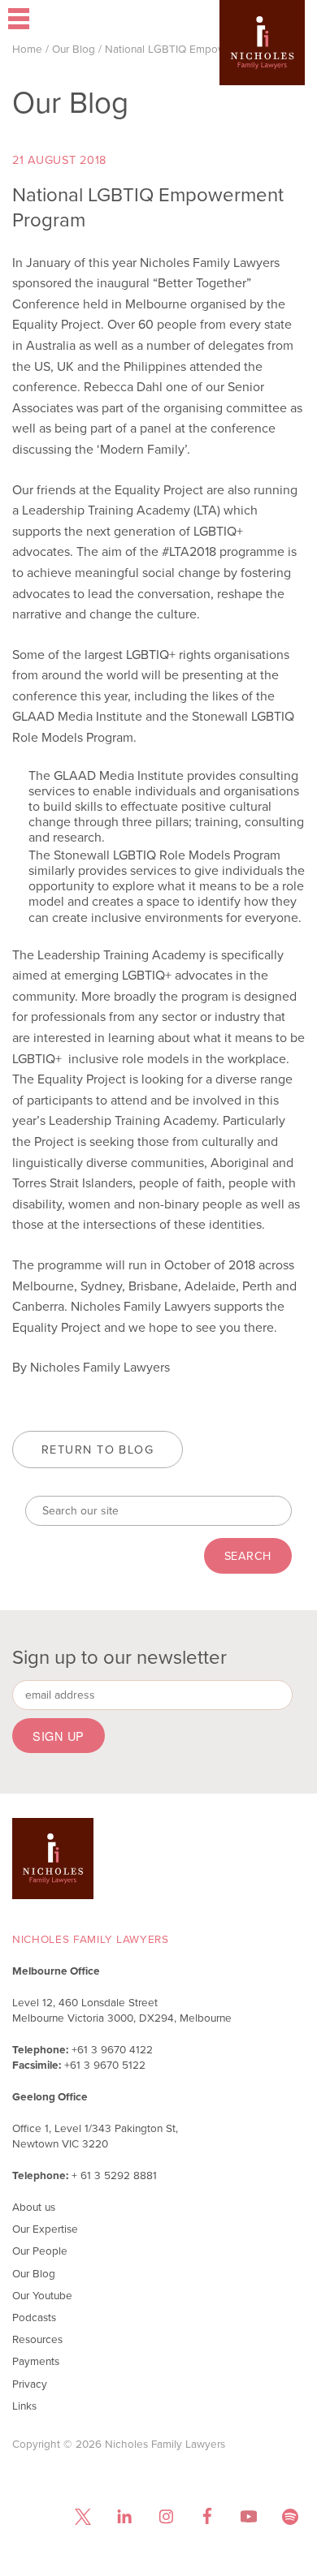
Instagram (165, 2516)
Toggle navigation (61, 20)
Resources (37, 2339)
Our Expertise (45, 2229)
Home (27, 49)
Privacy (30, 2384)
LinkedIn (124, 2516)
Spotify (290, 2516)
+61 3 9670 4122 (112, 2049)
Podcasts (34, 2317)
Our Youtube (42, 2295)
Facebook (207, 2516)
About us (34, 2207)
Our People (40, 2251)
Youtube (248, 2516)
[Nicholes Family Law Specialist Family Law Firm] (262, 67)
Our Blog (74, 49)
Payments (36, 2361)
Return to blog (98, 1450)
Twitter (83, 2516)
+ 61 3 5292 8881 (114, 2175)
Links (24, 2406)
